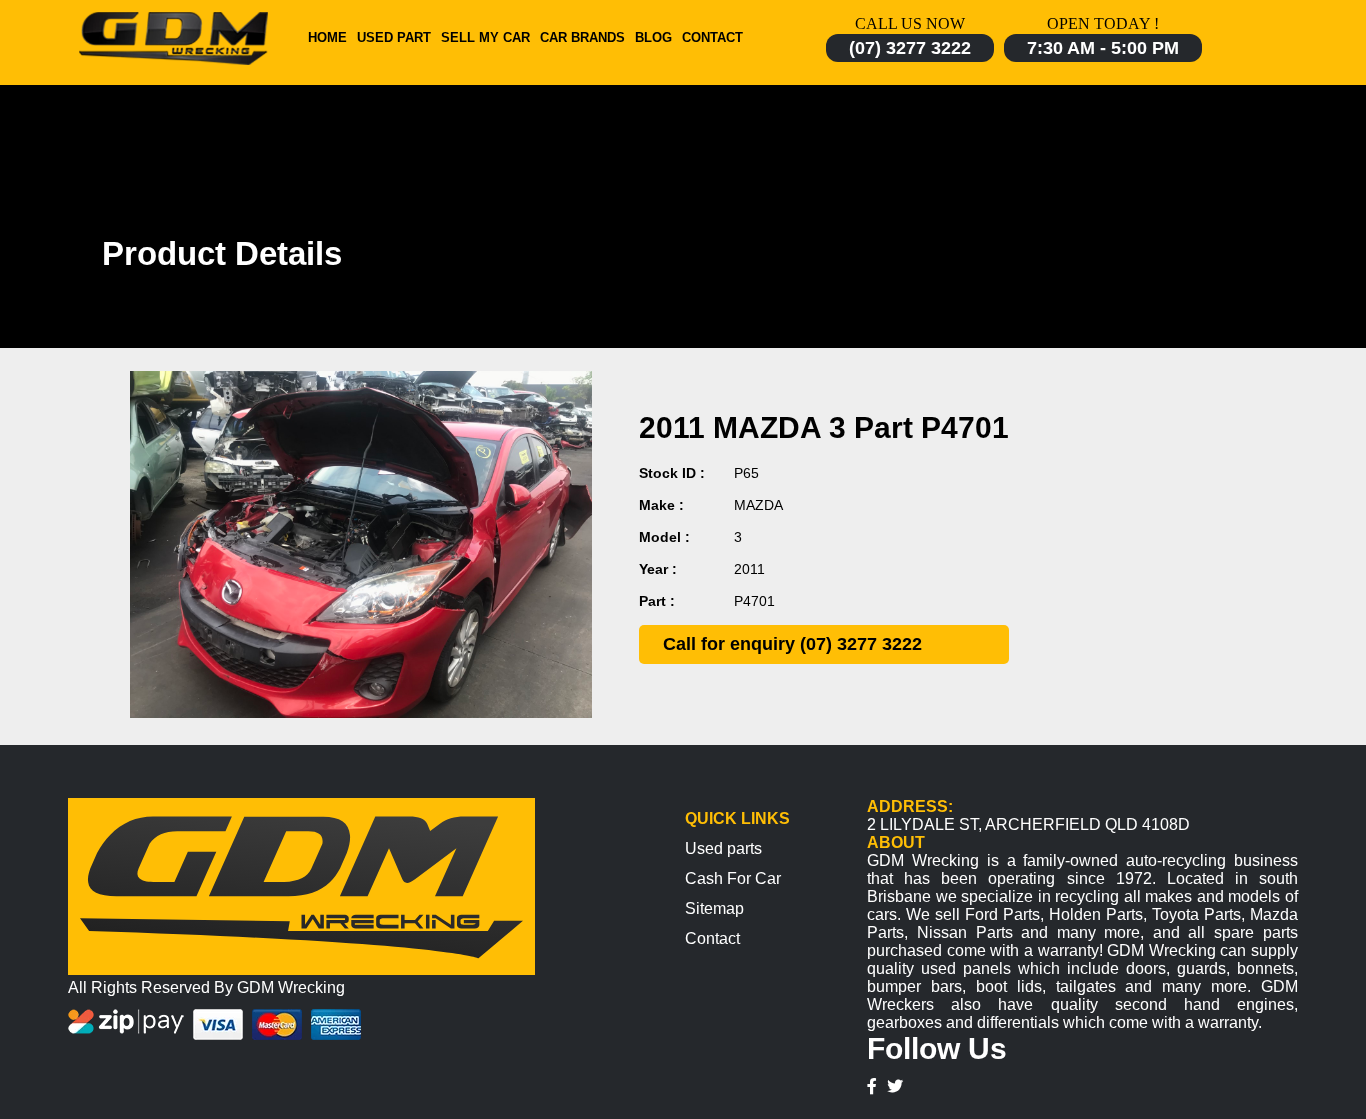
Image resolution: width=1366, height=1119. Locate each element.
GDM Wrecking (291, 987)
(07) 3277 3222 (910, 48)
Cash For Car (733, 878)
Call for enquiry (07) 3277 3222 (792, 644)
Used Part (394, 37)
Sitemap (714, 908)
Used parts (723, 848)
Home (327, 37)
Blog (653, 37)
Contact (712, 37)
